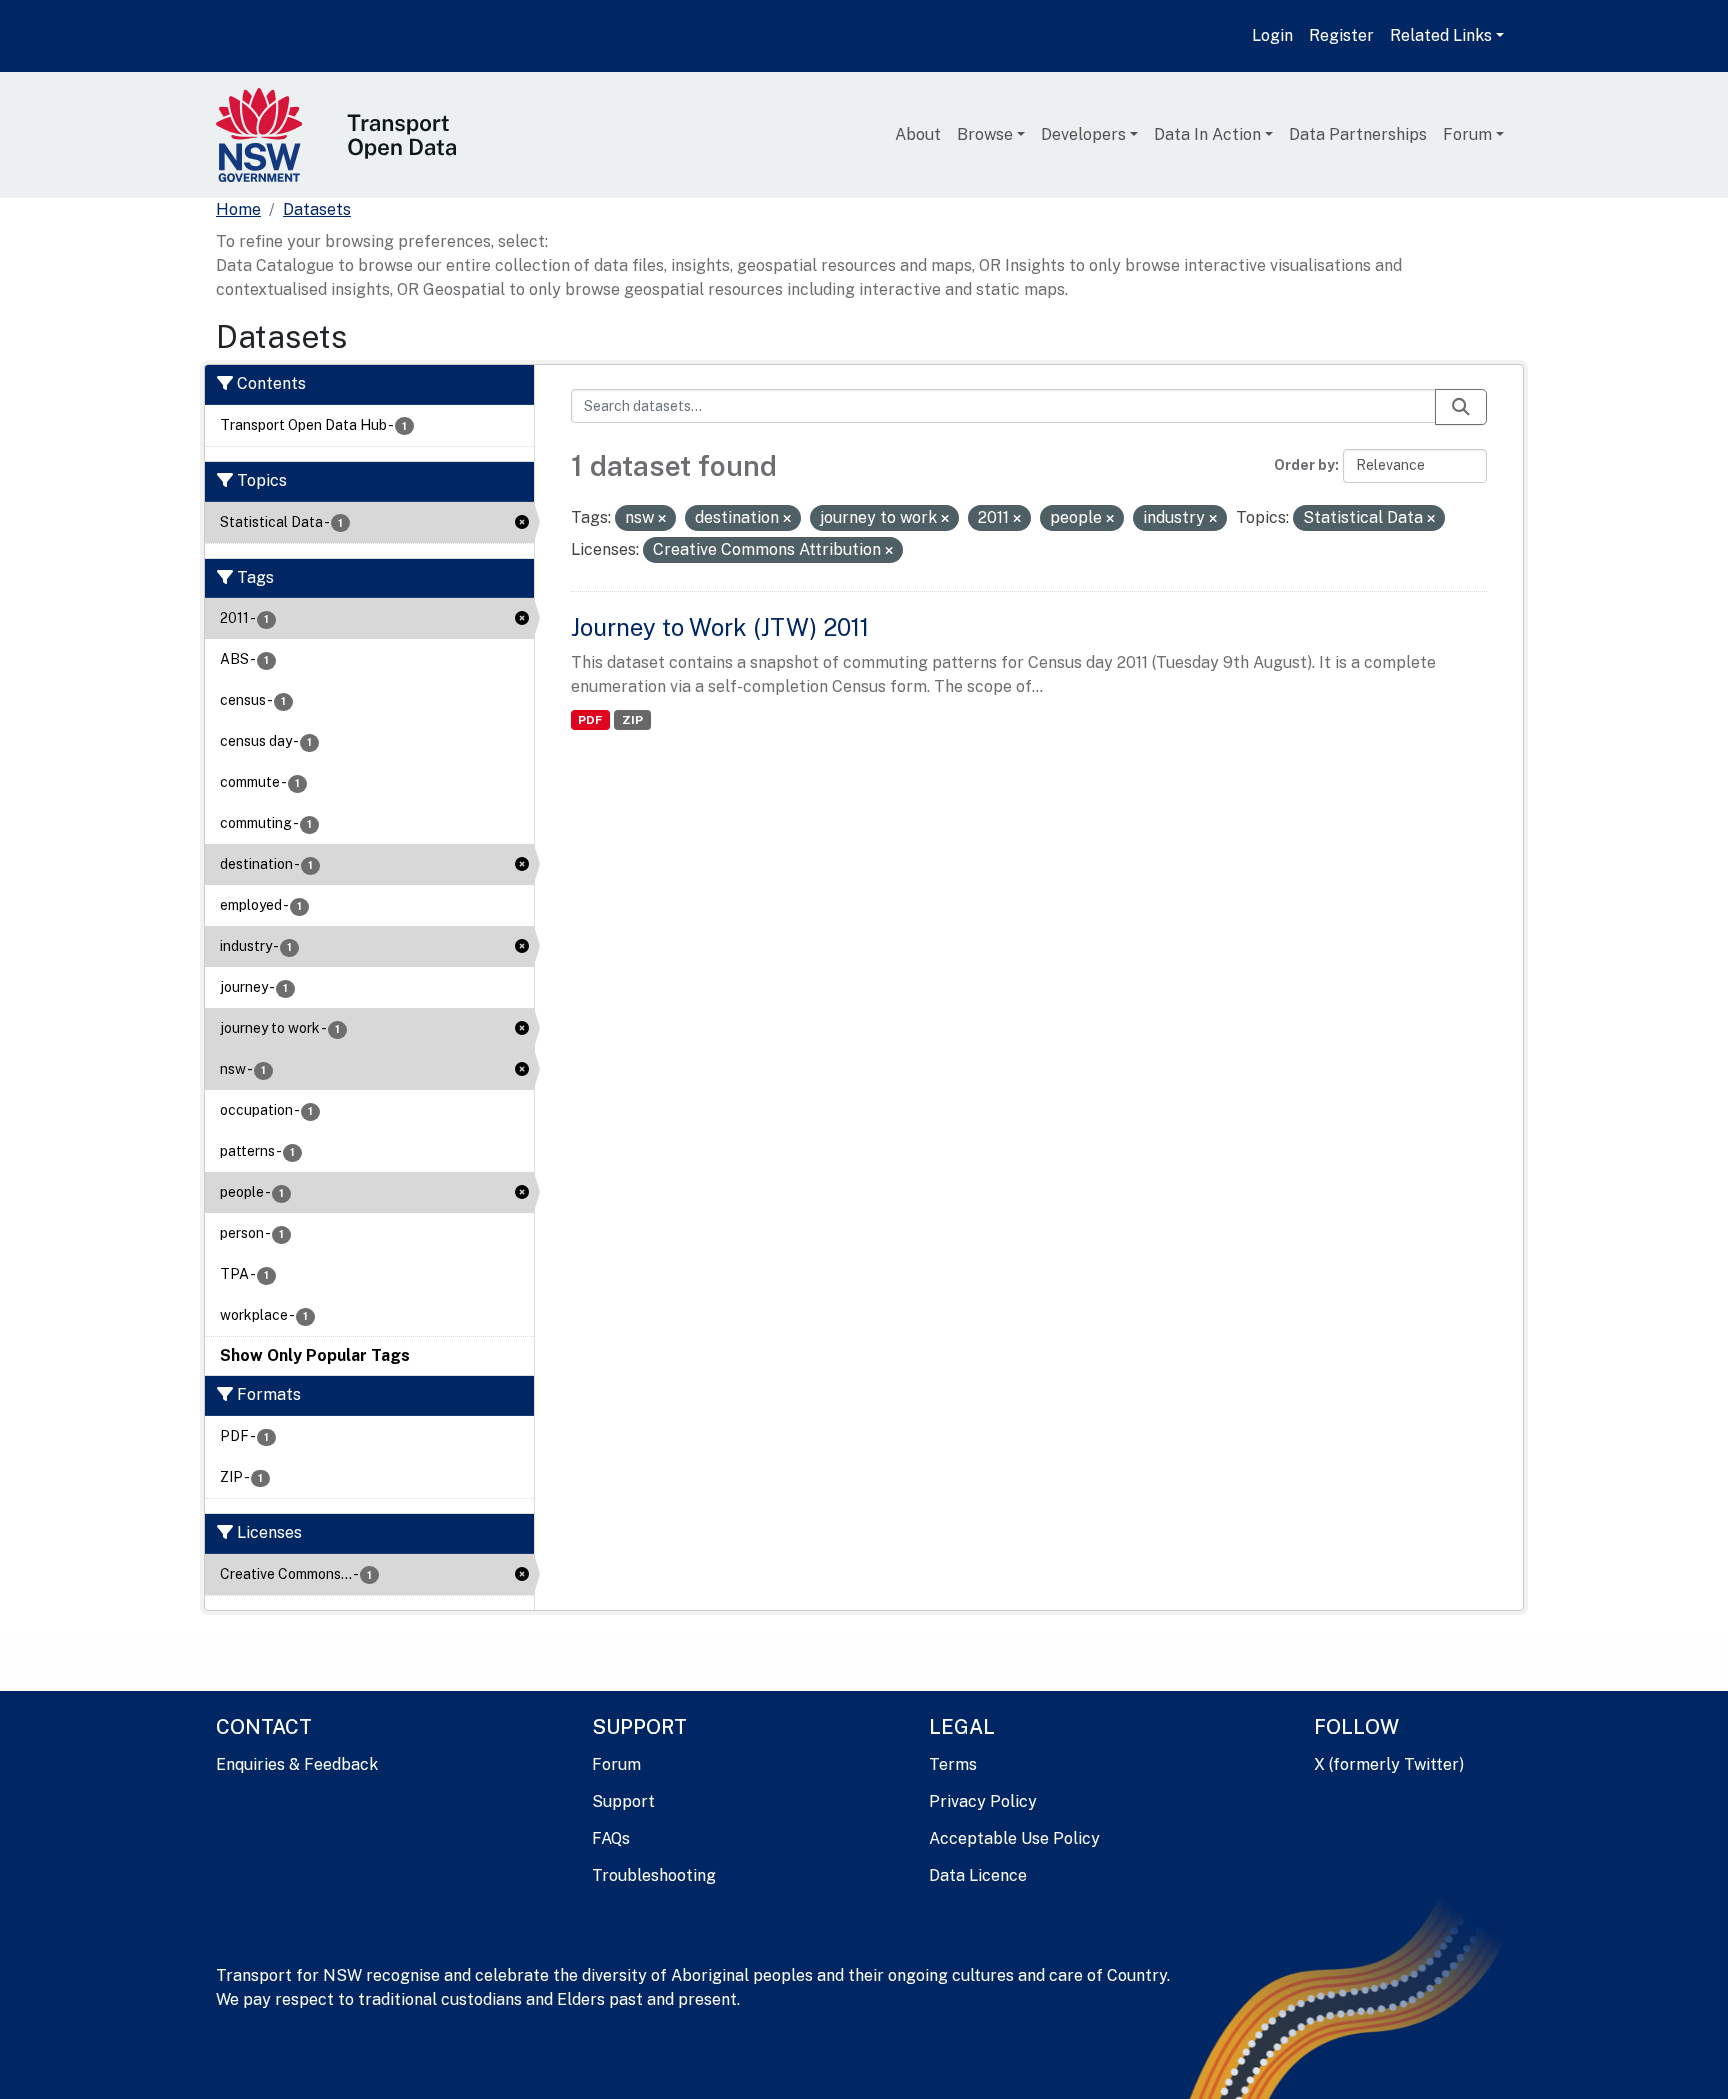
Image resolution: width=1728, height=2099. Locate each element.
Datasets (317, 209)
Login (1272, 35)
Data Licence (978, 1875)
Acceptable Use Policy (1014, 1838)
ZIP (632, 720)
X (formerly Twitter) (1389, 1764)
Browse (985, 134)
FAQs (611, 1838)
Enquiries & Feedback (297, 1764)
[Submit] (1461, 407)
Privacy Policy (983, 1801)
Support (623, 1801)
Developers (1083, 134)
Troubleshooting (654, 1875)
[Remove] (662, 519)
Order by (1304, 465)
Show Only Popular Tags (315, 1355)
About (918, 134)
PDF (590, 720)
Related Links (1441, 35)
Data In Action (1207, 134)
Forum (1467, 134)
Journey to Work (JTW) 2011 (720, 627)
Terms (953, 1764)
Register (1341, 35)
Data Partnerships (1358, 134)
